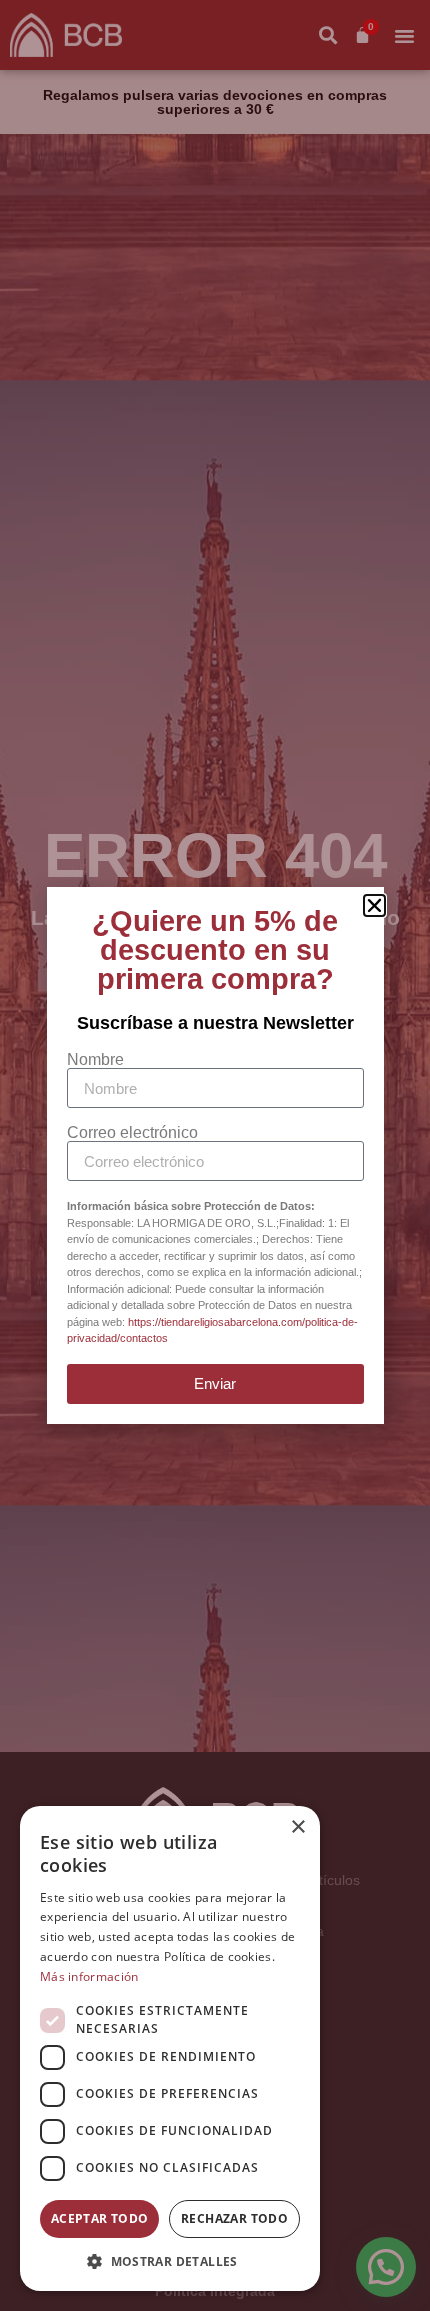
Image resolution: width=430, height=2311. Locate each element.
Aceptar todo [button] (100, 2218)
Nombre (95, 1060)
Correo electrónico (132, 1133)
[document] (215, 1155)
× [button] (297, 1827)
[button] (170, 2261)
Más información (89, 1976)
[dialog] (170, 2048)
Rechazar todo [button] (234, 2218)
